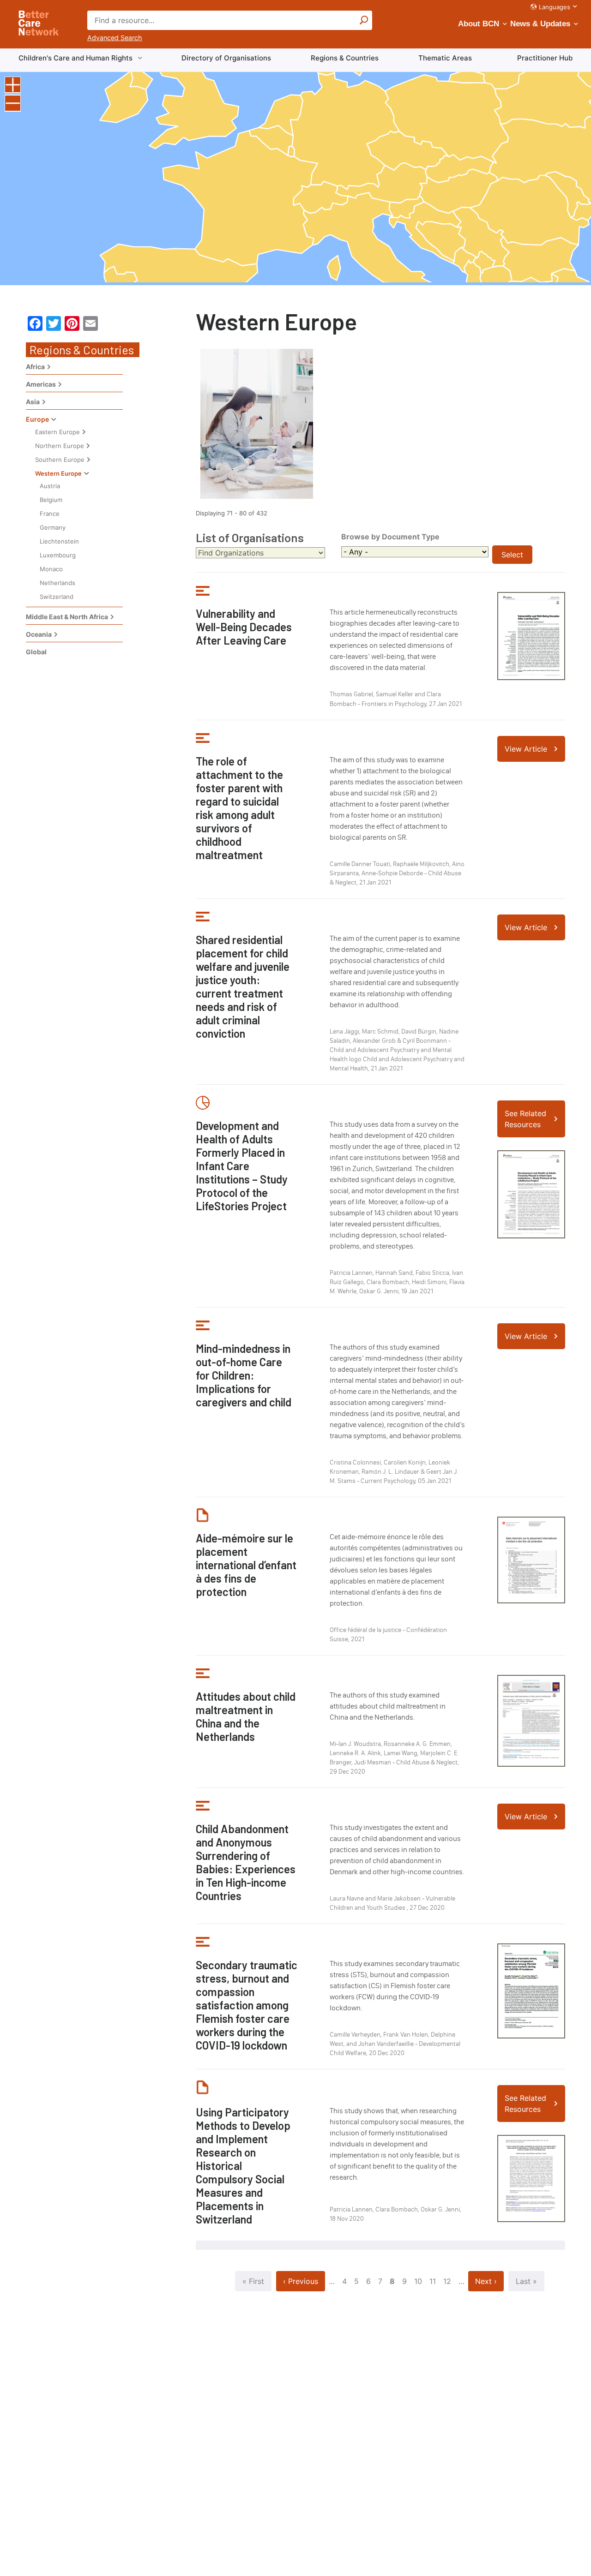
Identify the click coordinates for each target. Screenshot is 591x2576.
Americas (41, 384)
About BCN (479, 24)
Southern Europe (60, 460)
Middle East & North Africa (67, 617)
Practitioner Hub (545, 58)
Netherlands (57, 583)
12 (447, 2281)
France (50, 514)
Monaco (51, 569)
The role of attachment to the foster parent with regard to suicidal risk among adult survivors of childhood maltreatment (239, 808)
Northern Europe (60, 446)
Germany (53, 527)
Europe (37, 419)
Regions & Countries (345, 58)
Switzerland (57, 597)
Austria (50, 486)
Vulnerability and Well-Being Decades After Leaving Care (244, 627)
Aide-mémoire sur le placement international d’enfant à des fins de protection (246, 1565)
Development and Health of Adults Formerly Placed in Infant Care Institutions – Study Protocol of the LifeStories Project (242, 1166)
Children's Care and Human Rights (75, 58)
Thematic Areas (445, 58)
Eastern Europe (57, 432)
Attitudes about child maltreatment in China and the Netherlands (246, 1716)
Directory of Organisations (226, 58)
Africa (35, 367)
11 (433, 2281)
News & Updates (540, 24)
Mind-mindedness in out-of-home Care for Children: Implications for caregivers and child (244, 1375)
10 (418, 2281)
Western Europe (58, 473)
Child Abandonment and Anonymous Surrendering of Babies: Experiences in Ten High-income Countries (246, 1862)
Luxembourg (58, 555)
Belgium (51, 500)
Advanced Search (115, 38)
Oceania (39, 634)
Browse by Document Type (390, 537)
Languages (555, 7)
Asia (33, 402)
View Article (526, 749)
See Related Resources (525, 1119)
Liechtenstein (59, 541)
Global (36, 652)
